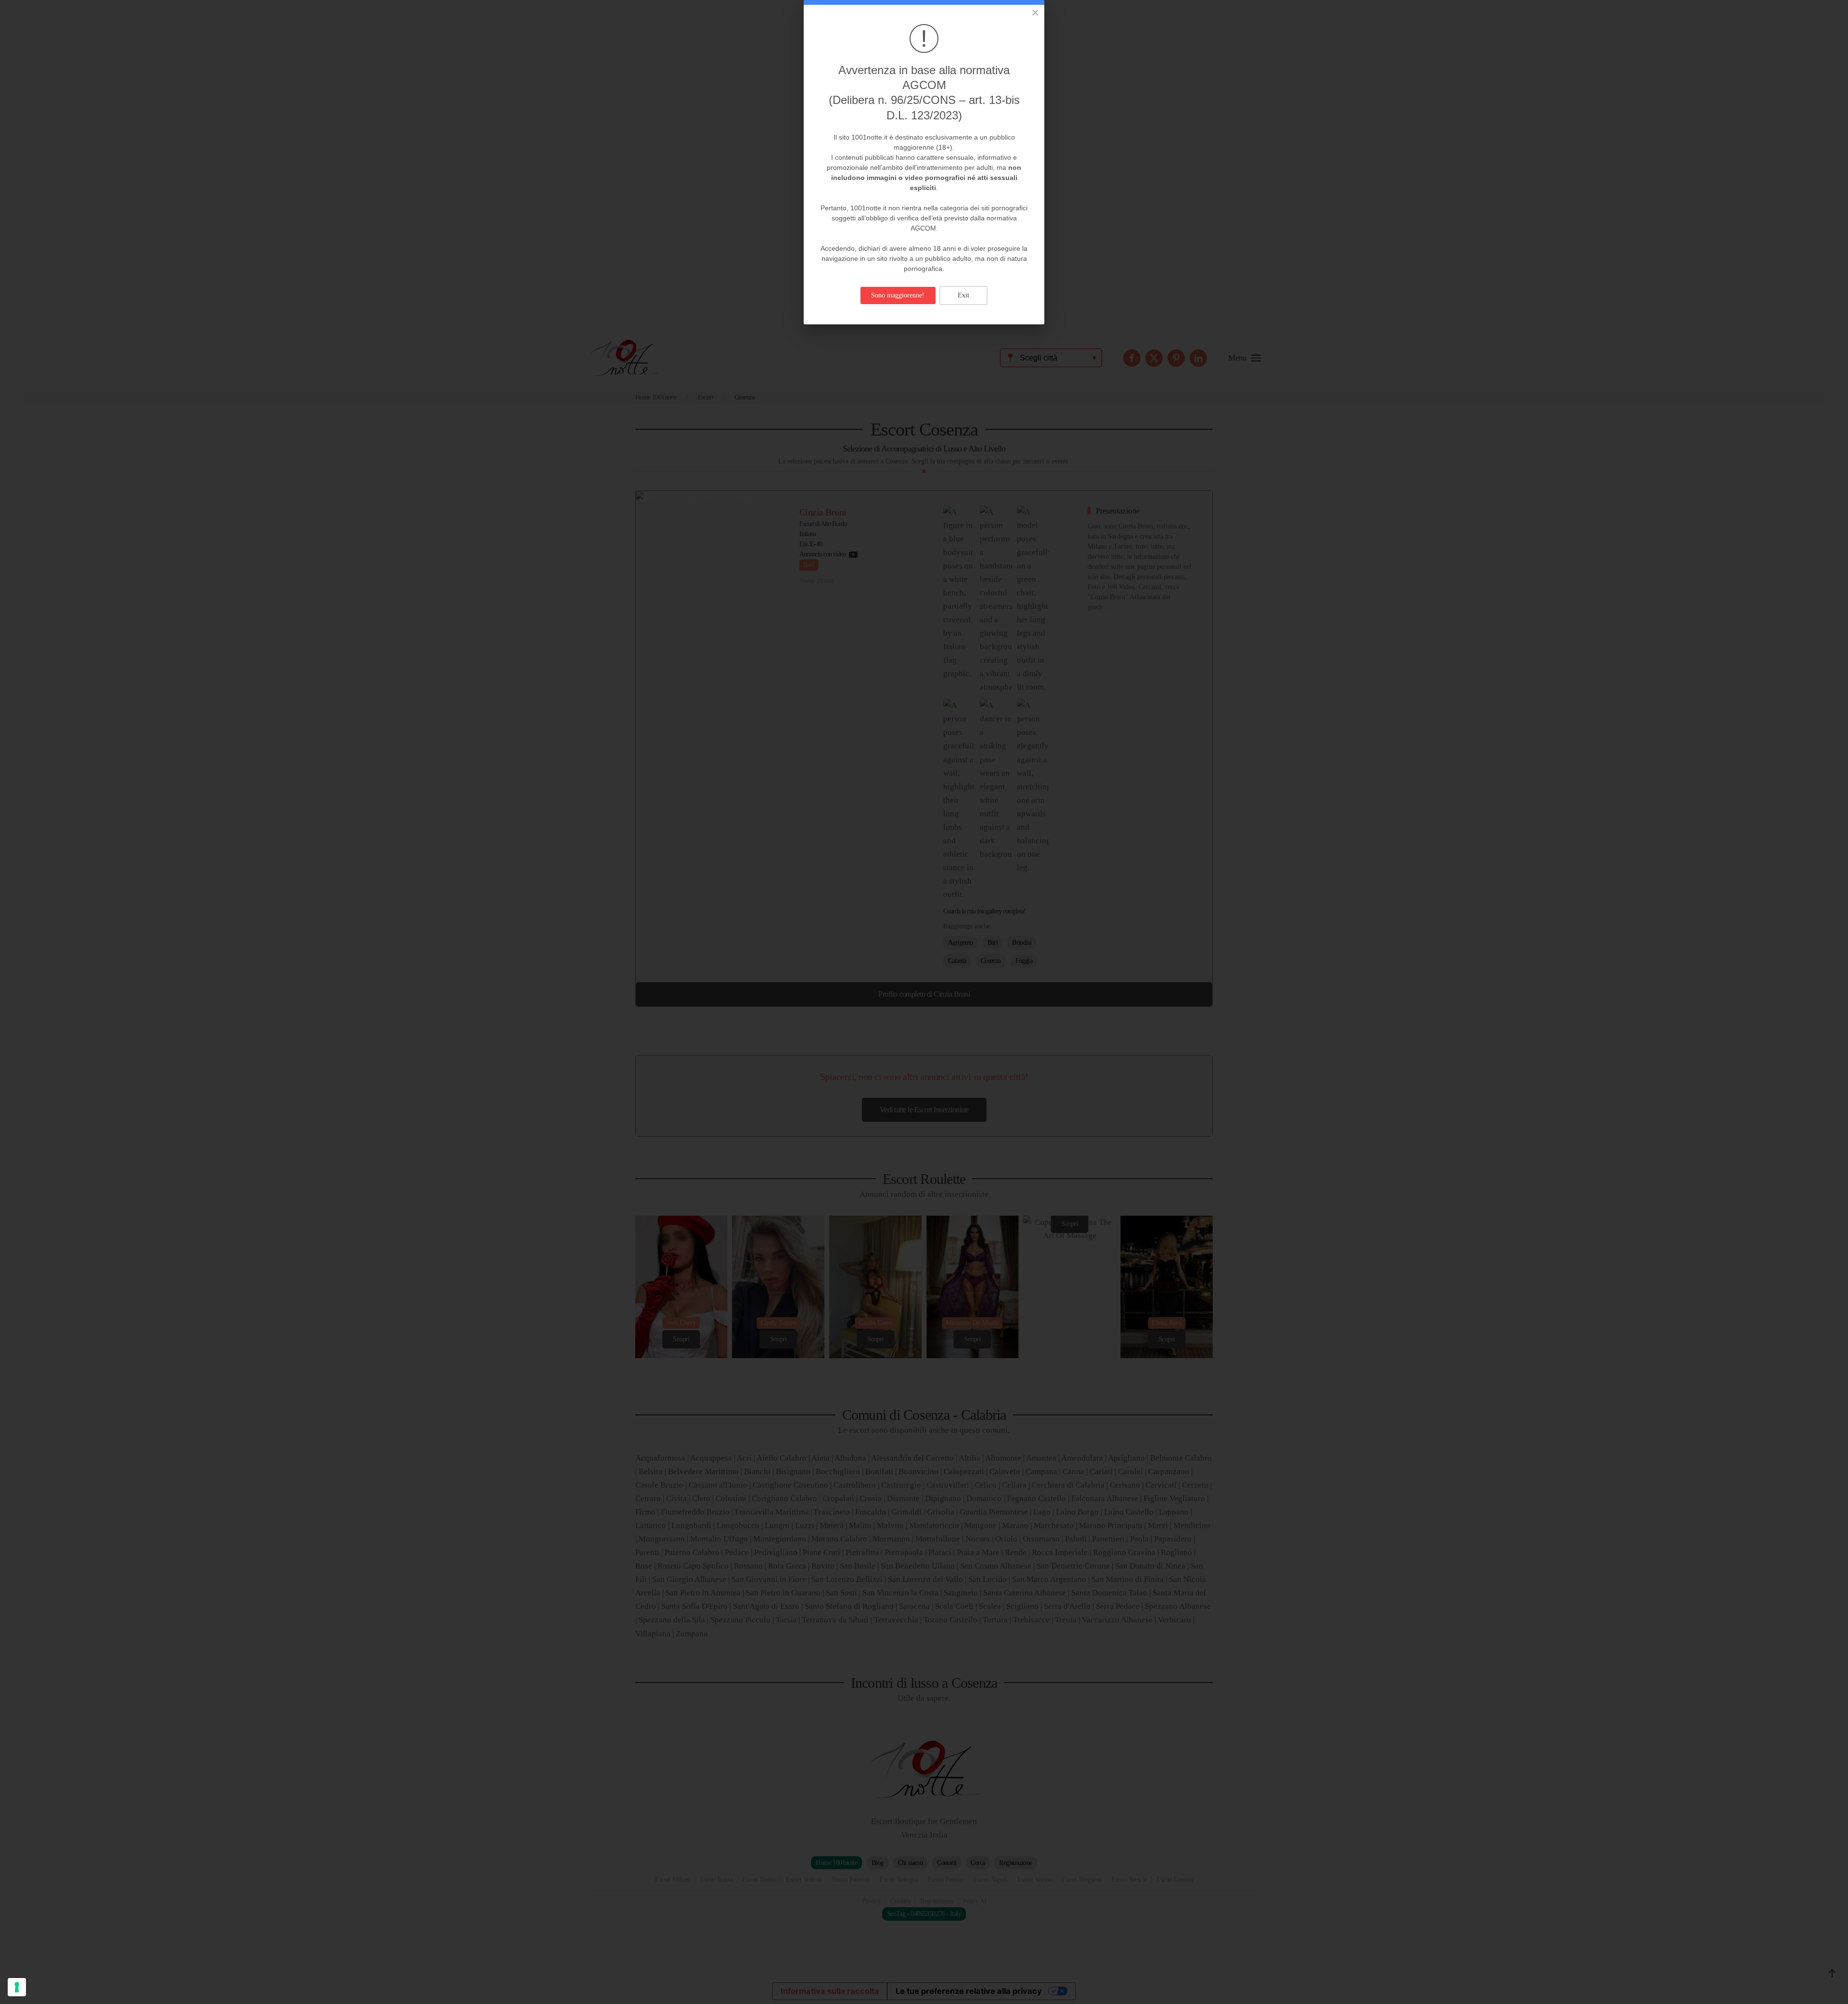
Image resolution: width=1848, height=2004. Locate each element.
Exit (963, 295)
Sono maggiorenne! (898, 295)
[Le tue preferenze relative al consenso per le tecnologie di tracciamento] (17, 1987)
